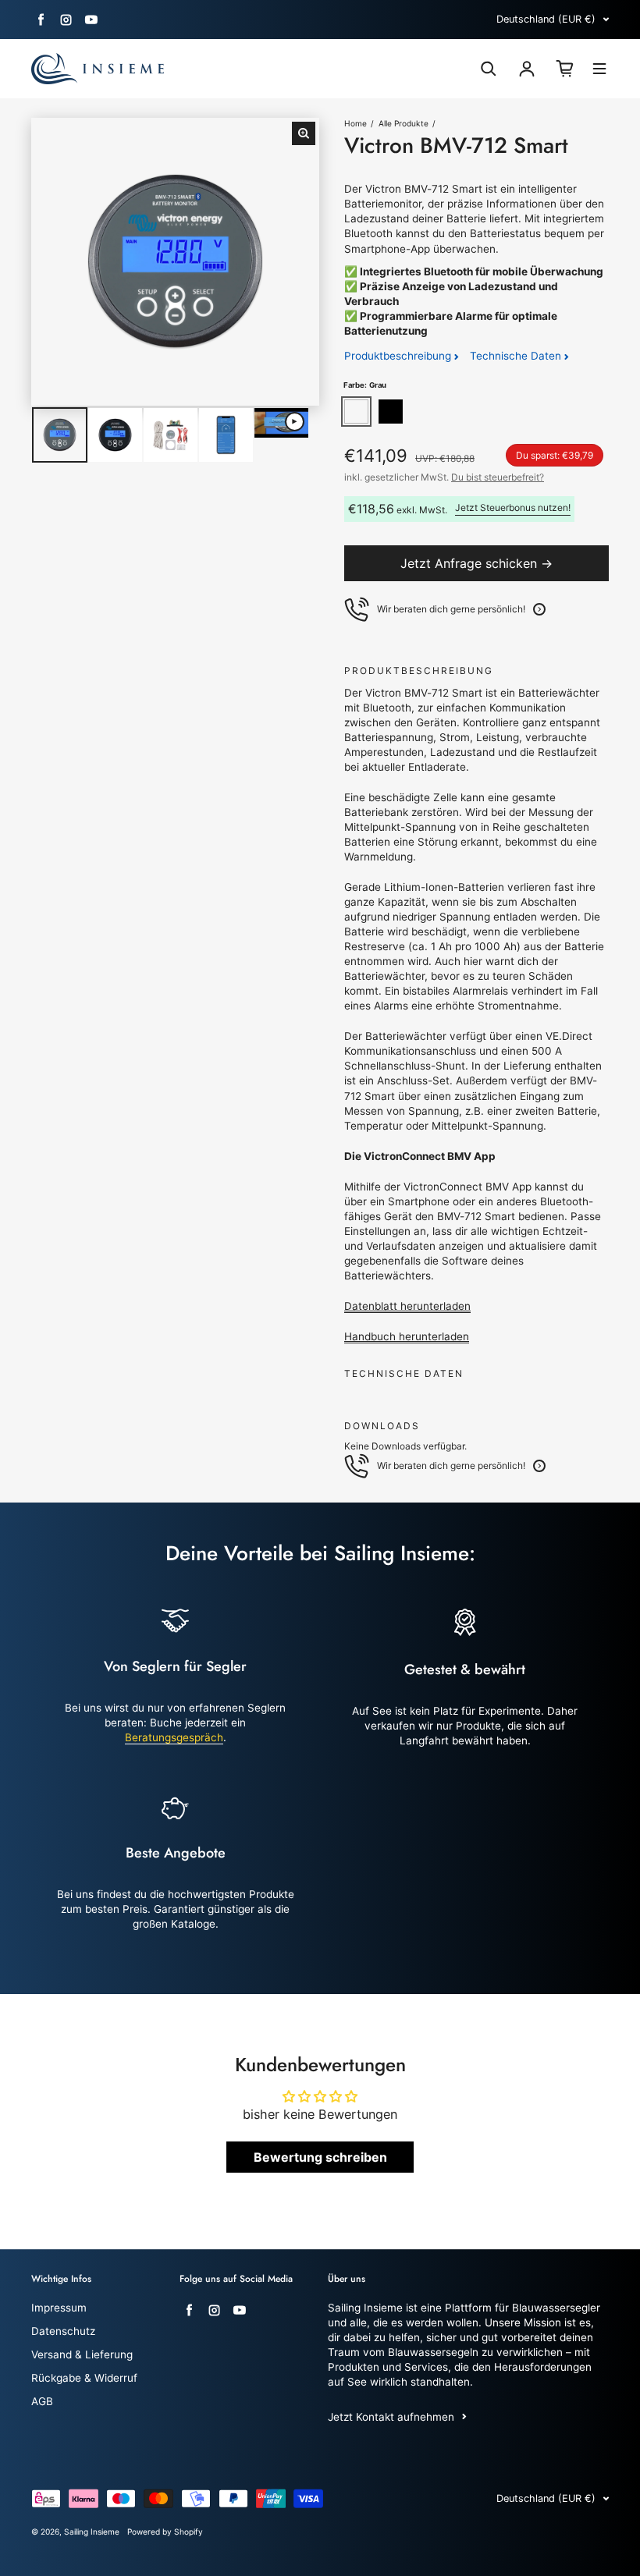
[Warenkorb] (565, 69)
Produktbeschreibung (399, 356)
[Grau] (356, 412)
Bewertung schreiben (320, 2157)
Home (356, 123)
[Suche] (489, 69)
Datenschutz (63, 2331)
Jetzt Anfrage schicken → (476, 563)
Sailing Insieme (92, 2532)
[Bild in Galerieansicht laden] (60, 435)
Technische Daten (517, 356)
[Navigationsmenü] (599, 71)
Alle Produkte (404, 123)
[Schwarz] (391, 412)
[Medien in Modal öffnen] (304, 133)
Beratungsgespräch (174, 1737)
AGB (42, 2401)
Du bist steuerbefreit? (498, 477)
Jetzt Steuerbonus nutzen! (513, 507)
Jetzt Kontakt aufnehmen (391, 2417)
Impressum (59, 2308)
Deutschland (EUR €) (546, 19)
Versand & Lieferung (82, 2354)
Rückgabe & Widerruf (84, 2378)
